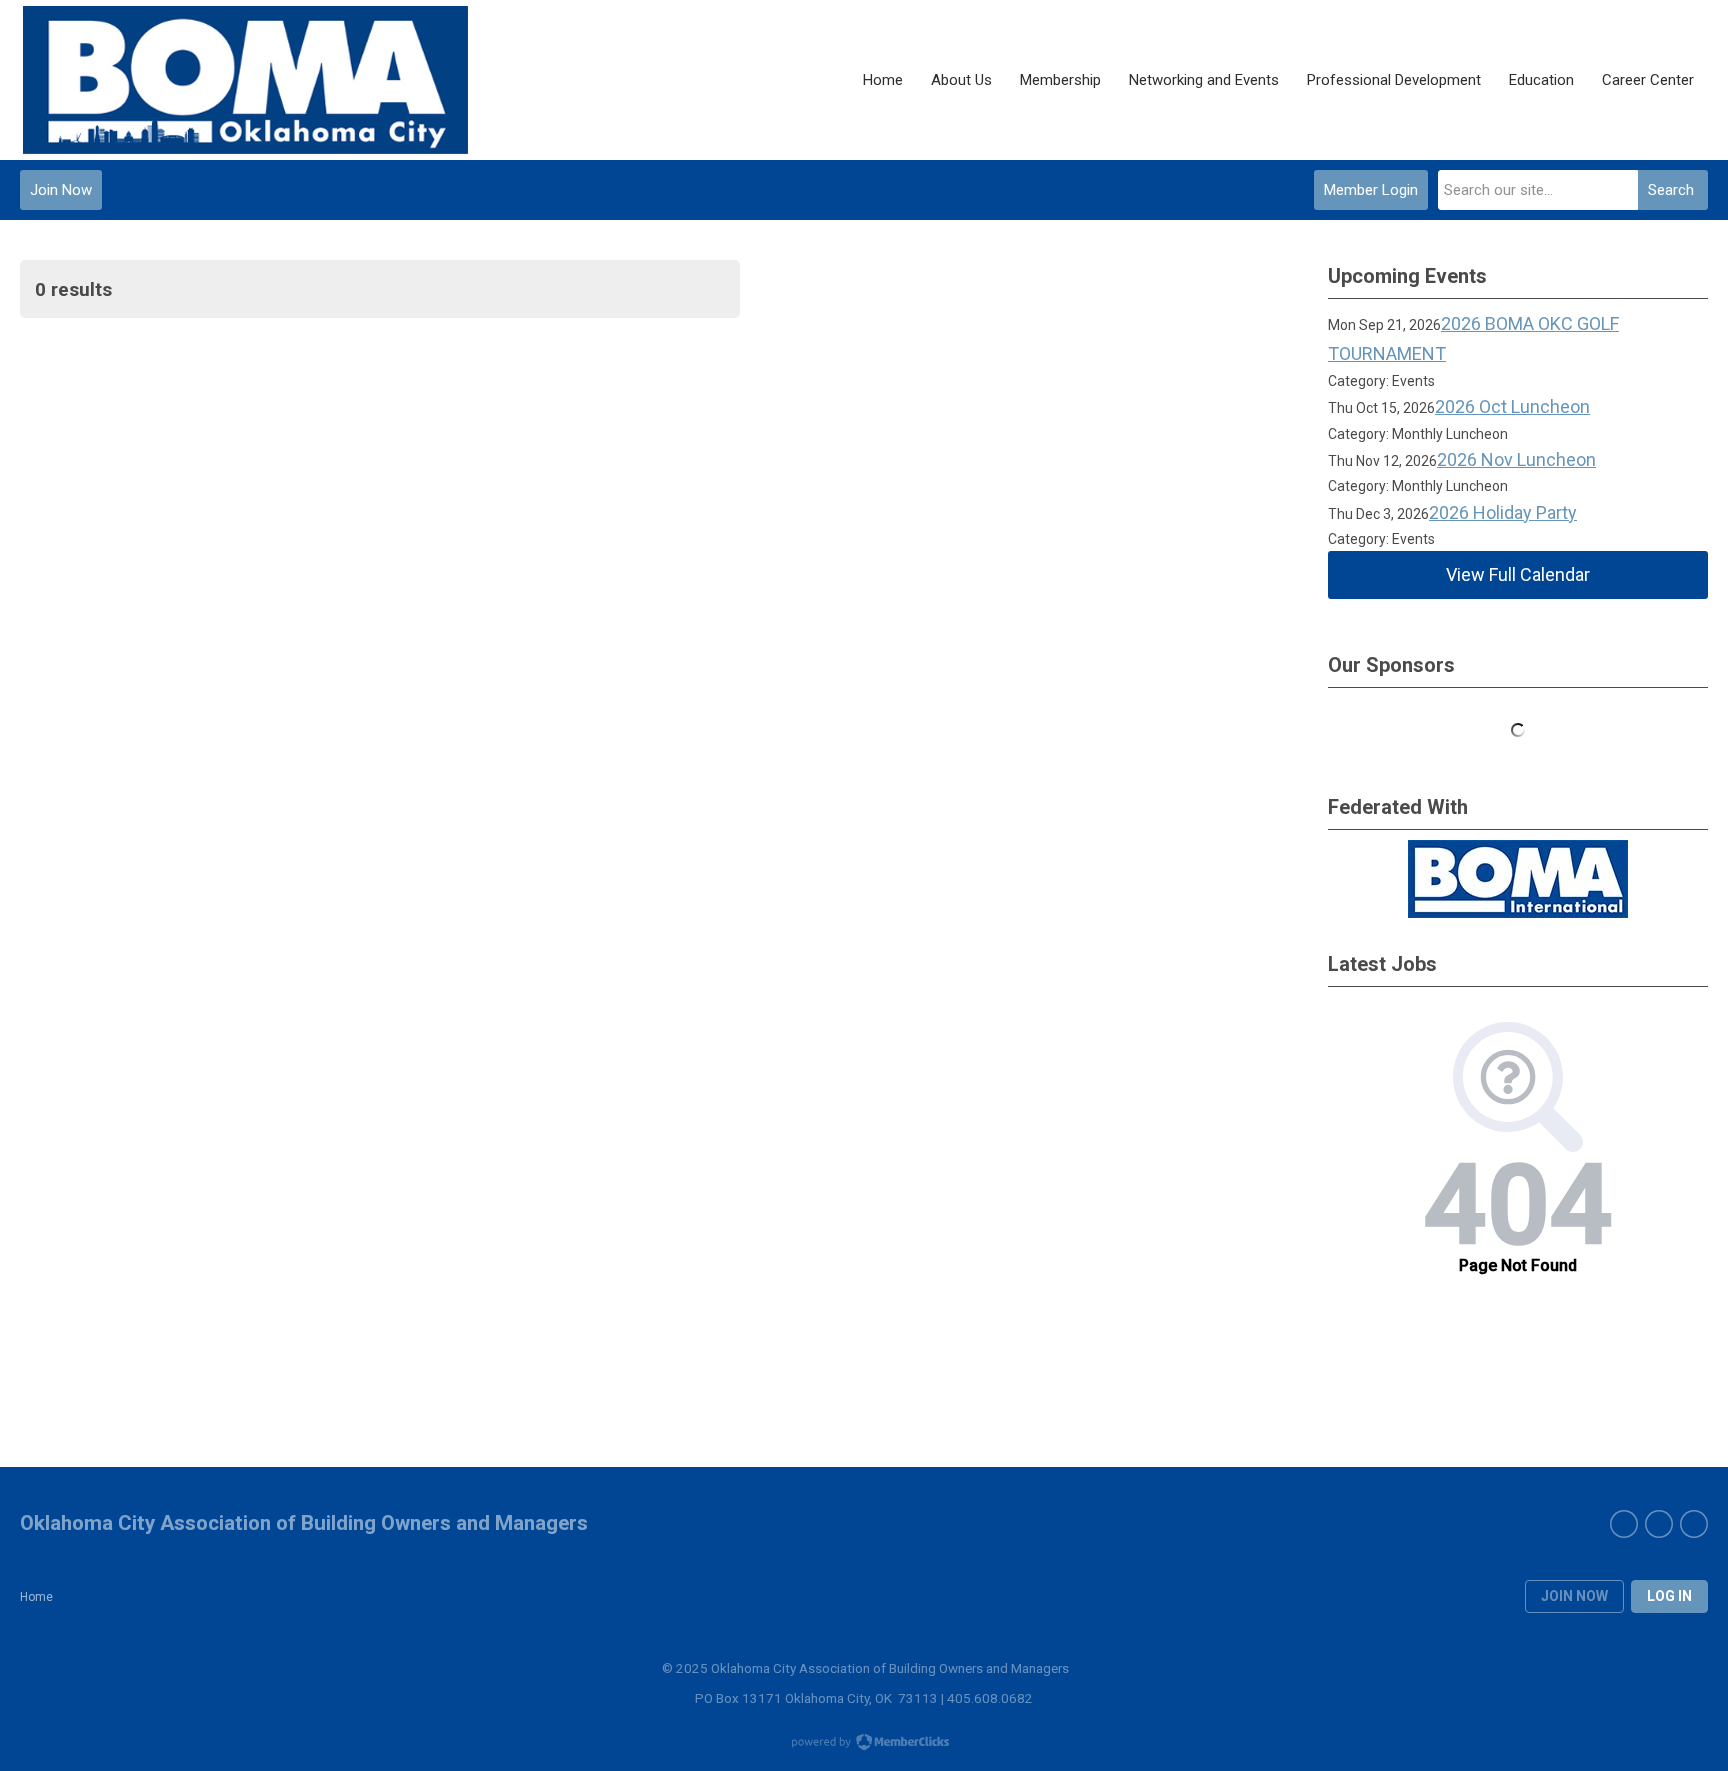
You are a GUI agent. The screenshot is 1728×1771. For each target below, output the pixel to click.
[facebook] (1624, 1524)
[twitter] (1659, 1524)
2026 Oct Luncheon (1512, 406)
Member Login (1371, 190)
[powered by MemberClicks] (864, 1744)
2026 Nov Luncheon (1516, 459)
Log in (1669, 1596)
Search (1671, 190)
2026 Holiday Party (1503, 512)
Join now (1574, 1596)
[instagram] (1694, 1524)
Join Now (61, 190)
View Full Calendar (1518, 574)
